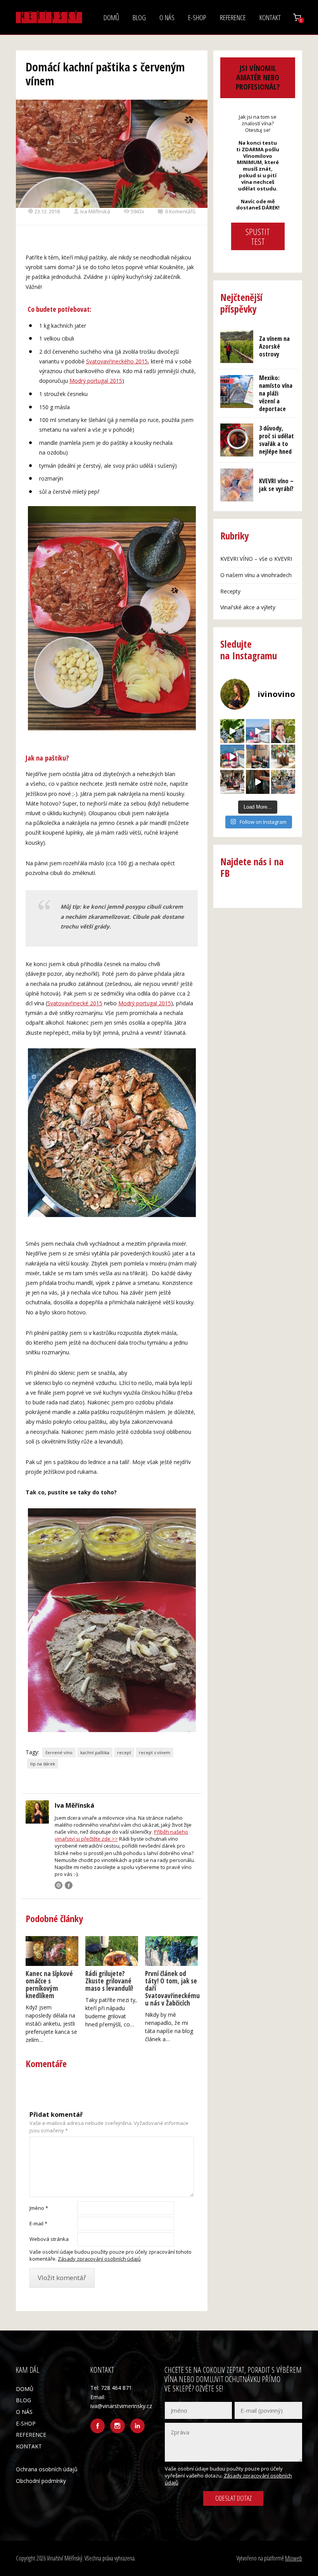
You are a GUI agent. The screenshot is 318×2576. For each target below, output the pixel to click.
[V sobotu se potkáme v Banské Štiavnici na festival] (258, 782)
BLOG (139, 17)
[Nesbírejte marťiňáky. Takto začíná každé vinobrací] (232, 731)
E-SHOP (197, 17)
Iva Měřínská (95, 211)
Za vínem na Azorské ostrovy (274, 346)
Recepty (230, 591)
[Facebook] (69, 1885)
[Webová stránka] (59, 1885)
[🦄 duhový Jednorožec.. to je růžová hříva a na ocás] (232, 757)
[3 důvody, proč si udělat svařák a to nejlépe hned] (237, 440)
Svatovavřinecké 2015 (75, 1003)
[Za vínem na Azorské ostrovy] (237, 347)
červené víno (59, 1752)
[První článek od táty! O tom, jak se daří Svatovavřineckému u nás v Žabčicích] (171, 1951)
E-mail (38, 2223)
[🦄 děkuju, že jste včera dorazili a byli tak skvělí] (283, 782)
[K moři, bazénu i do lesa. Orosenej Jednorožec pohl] (258, 731)
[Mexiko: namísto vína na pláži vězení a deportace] (237, 392)
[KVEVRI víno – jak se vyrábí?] (237, 485)
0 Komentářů (180, 211)
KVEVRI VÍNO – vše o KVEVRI (256, 559)
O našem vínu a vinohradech (256, 575)
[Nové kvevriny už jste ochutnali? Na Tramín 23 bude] (283, 757)
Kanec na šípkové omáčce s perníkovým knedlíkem (49, 1985)
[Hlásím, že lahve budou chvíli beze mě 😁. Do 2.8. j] (258, 757)
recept (124, 1752)
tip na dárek (43, 1764)
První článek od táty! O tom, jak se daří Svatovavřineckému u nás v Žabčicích (171, 1988)
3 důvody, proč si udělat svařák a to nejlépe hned (277, 440)
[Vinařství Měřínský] (49, 17)
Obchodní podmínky (41, 2481)
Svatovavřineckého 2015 (117, 361)
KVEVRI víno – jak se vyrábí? (276, 485)
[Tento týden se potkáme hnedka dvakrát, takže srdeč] (232, 782)
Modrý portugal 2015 (96, 381)
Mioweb (294, 2558)
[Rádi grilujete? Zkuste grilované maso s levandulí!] (112, 1951)
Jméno (39, 2208)
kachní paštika (95, 1752)
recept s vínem (155, 1752)
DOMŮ (111, 17)
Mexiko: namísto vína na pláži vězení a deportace (276, 393)
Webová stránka (49, 2239)
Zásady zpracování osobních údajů (99, 2259)
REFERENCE (233, 17)
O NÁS (167, 17)
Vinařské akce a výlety (248, 607)
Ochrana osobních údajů (47, 2469)
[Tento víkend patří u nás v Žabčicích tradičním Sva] (283, 731)
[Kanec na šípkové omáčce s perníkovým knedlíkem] (52, 1951)
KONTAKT (270, 17)
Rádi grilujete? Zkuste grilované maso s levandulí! (109, 1981)
